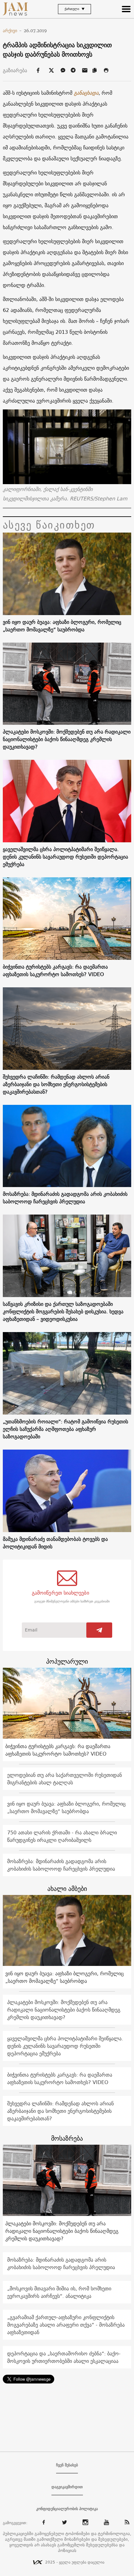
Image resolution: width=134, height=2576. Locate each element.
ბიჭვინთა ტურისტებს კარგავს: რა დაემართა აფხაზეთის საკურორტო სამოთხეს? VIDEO (55, 970)
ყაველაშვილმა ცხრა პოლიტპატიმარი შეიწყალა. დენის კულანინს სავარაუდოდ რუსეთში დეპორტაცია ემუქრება (65, 857)
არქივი (12, 31)
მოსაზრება (67, 2138)
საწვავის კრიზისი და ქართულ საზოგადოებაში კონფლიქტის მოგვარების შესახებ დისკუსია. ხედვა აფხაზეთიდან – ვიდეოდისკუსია (63, 1311)
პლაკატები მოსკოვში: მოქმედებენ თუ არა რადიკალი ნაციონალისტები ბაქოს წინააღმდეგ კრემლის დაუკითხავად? (67, 739)
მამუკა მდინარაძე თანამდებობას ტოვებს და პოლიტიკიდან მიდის (55, 1543)
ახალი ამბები (67, 1889)
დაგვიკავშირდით (67, 2487)
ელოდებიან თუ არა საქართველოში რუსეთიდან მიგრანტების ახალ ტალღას (65, 1779)
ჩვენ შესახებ (67, 2465)
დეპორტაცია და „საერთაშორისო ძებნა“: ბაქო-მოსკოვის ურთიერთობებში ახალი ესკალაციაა (64, 2357)
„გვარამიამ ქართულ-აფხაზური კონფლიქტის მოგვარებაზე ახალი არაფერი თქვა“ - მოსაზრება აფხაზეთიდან (66, 2325)
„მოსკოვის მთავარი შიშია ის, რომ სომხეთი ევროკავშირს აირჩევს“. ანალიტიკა (59, 2292)
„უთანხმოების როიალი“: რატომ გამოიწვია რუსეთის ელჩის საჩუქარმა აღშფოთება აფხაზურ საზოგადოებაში (65, 1429)
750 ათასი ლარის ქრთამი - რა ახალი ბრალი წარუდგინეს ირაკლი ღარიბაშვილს (62, 1836)
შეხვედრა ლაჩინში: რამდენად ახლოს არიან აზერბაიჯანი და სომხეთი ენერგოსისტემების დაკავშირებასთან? (56, 1084)
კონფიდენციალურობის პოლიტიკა (67, 2509)
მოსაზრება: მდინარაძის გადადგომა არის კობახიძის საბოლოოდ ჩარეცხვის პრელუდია (65, 1198)
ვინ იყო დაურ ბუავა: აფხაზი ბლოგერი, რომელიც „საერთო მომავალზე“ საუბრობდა (62, 626)
